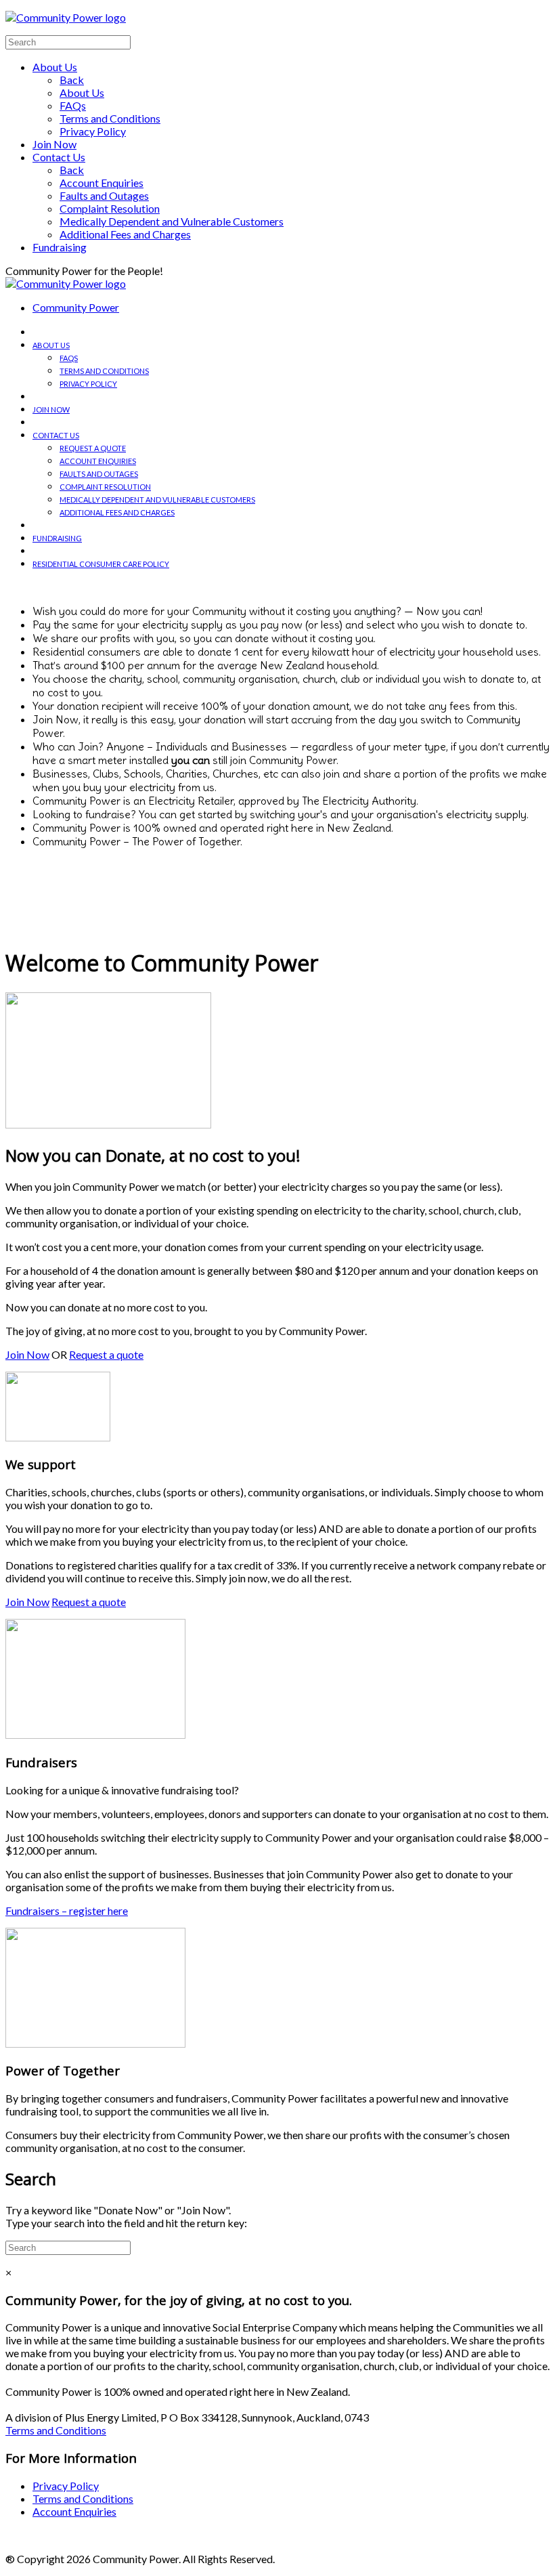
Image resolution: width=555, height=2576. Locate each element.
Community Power (76, 307)
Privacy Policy (93, 131)
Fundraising (60, 247)
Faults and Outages (104, 195)
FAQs (73, 105)
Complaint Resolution (110, 208)
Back (72, 80)
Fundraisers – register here (67, 1910)
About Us (55, 67)
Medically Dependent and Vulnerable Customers (172, 221)
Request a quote (93, 448)
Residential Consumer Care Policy (101, 564)
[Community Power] (66, 283)
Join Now (54, 144)
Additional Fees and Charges (125, 234)
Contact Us (59, 157)
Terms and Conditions (110, 118)
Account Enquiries (102, 183)
